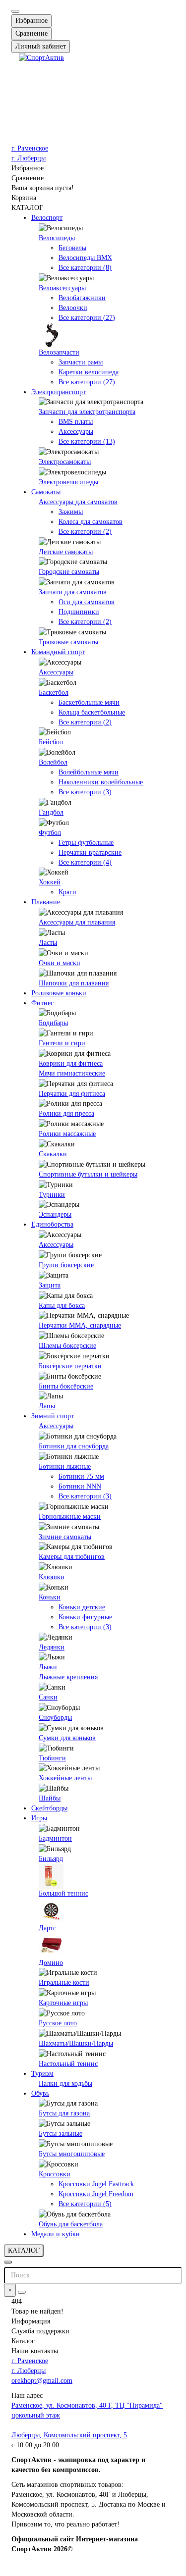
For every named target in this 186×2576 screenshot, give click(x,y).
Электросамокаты (65, 462)
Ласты (48, 943)
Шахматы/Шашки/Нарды (76, 2043)
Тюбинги (52, 1758)
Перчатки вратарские (90, 852)
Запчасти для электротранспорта (87, 412)
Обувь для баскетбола (71, 2224)
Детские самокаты (66, 552)
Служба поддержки (40, 2331)
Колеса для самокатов (91, 522)
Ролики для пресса (66, 1113)
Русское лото (58, 2023)
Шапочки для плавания (74, 983)
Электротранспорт (59, 392)
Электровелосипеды (68, 482)
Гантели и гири (62, 1043)
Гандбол (51, 812)
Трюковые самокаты (68, 642)
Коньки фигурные (85, 1617)
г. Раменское (30, 148)
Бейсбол (51, 742)
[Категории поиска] (8, 2262)
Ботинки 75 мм (81, 1476)
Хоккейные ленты (65, 1778)
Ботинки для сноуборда (74, 1446)
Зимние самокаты (65, 1537)
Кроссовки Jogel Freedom (96, 2194)
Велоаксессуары (62, 288)
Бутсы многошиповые (72, 2154)
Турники (52, 1195)
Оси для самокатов (87, 602)
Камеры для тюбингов (72, 1557)
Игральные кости (64, 1983)
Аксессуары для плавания (77, 922)
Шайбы (50, 1798)
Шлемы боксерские (67, 1346)
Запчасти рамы (81, 362)
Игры (39, 1818)
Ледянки (52, 1647)
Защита (50, 1285)
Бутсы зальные (61, 2134)
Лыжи (48, 1667)
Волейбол (53, 762)
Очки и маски (60, 963)
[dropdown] (15, 11)
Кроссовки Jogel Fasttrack (96, 2184)
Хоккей (50, 882)
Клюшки (52, 1577)
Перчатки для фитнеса (72, 1094)
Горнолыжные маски (70, 1517)
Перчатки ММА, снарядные (80, 1325)
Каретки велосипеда (89, 372)
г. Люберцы (29, 158)
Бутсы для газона (64, 2113)
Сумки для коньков (67, 1738)
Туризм (42, 2074)
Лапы (47, 1406)
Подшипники (79, 612)
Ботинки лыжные (65, 1467)
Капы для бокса (62, 1306)
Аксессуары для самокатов (78, 502)
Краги (67, 892)
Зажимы (71, 512)
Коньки (50, 1597)
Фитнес (42, 1003)
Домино (51, 1963)
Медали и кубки (56, 2234)
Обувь (40, 2093)
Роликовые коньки (59, 993)
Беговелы (72, 248)
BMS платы (76, 422)
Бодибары (53, 1023)
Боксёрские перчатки (70, 1366)
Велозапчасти (59, 352)
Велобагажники (82, 298)
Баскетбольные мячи (89, 702)
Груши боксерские (66, 1265)
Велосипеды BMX (85, 258)
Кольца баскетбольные (92, 712)
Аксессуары (76, 432)
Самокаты (46, 492)
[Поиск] (22, 2292)
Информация (31, 2321)
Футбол (50, 833)
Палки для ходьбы (65, 2084)
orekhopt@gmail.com (42, 2381)
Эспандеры (55, 1214)
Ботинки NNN (80, 1486)
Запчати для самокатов (73, 592)
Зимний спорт (53, 1416)
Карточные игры (63, 2003)
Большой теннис (63, 1893)
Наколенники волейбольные (101, 782)
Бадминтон (55, 1838)
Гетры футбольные (86, 843)
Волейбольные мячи (89, 772)
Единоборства (52, 1224)
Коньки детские (82, 1607)
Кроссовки (55, 2174)
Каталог (23, 2341)
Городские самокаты (69, 572)
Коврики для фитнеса (71, 1063)
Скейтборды (49, 1808)
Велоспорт (47, 218)
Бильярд (51, 1859)
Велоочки (73, 308)
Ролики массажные (67, 1134)
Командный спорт (58, 652)
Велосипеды (57, 238)
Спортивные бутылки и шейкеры (88, 1174)
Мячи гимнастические (72, 1073)
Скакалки (53, 1154)
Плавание (46, 902)
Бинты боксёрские (66, 1386)
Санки (48, 1697)
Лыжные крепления (68, 1677)
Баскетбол (54, 693)
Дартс (47, 1928)
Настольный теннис (68, 2064)
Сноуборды (55, 1718)
